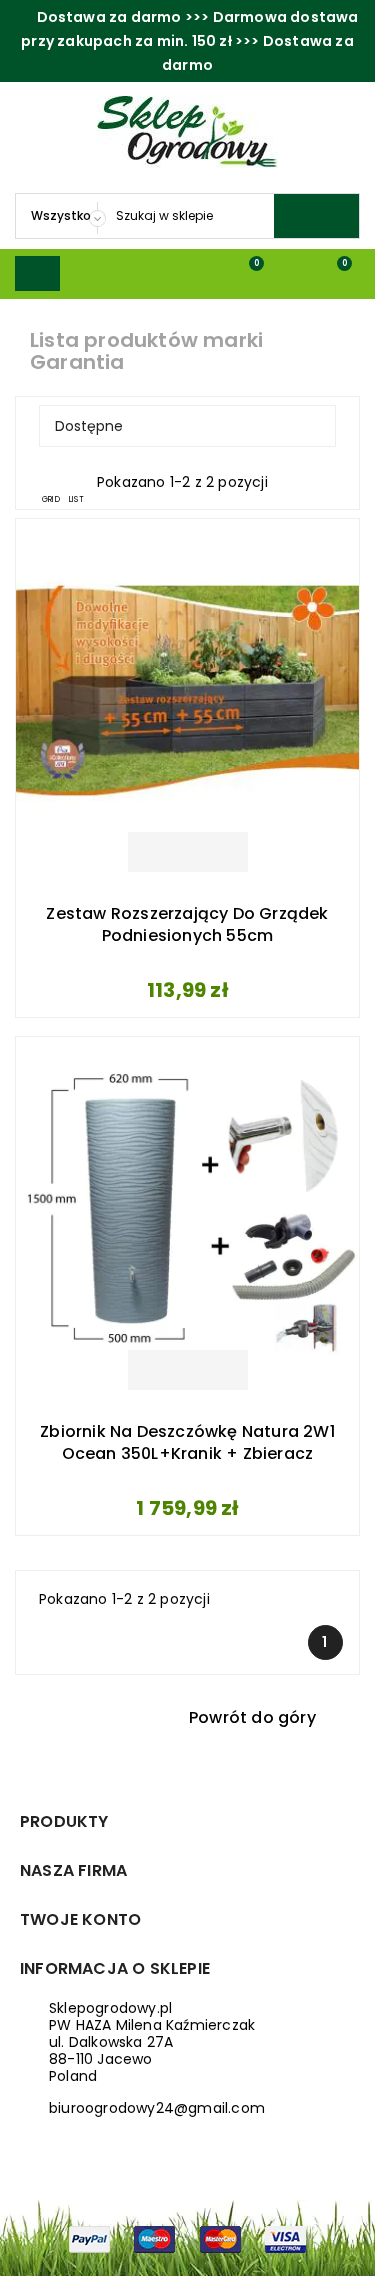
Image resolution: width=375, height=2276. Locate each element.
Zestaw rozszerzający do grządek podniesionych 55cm (187, 925)
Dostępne (185, 426)
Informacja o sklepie (115, 1968)
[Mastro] (154, 2238)
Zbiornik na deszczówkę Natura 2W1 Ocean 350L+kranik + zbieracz (187, 1443)
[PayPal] (89, 2238)
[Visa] (285, 2238)
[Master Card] (220, 2238)
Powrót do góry (265, 1719)
